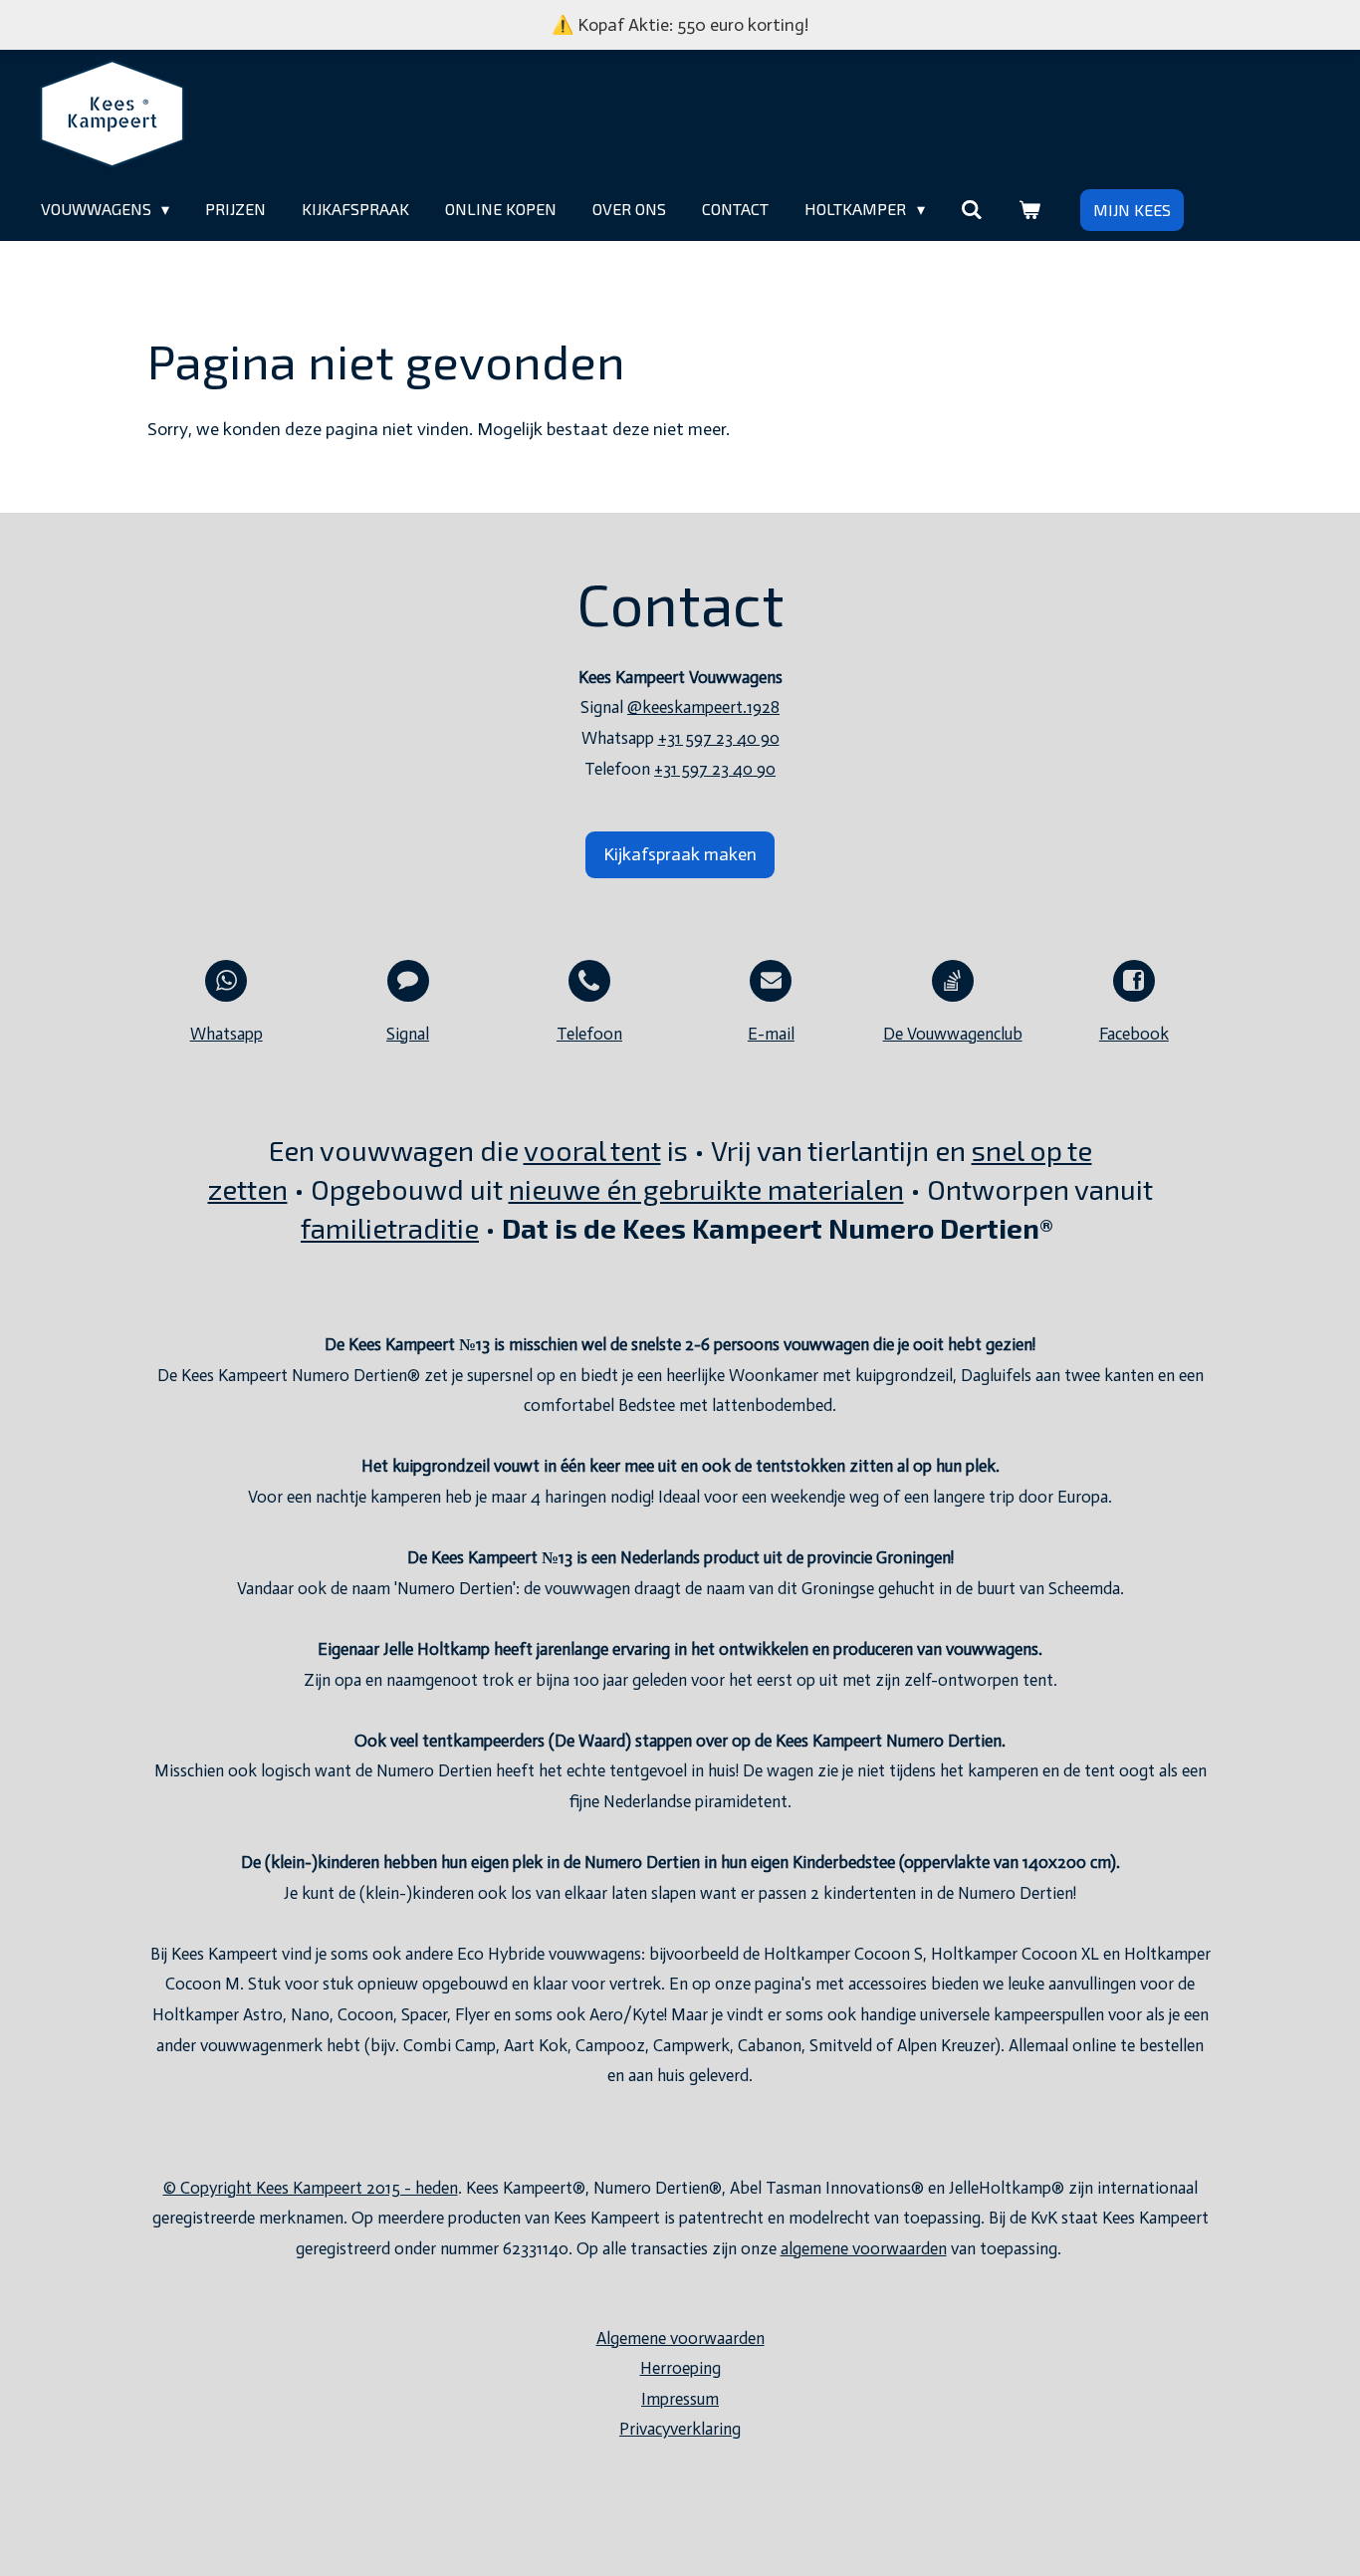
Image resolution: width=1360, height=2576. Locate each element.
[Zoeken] (972, 209)
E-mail (771, 1034)
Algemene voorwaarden (680, 2338)
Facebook (1134, 1034)
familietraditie (390, 1228)
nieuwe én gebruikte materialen (706, 1189)
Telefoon (589, 1034)
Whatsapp (227, 1034)
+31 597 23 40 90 (719, 738)
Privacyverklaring (680, 2429)
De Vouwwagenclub (953, 1034)
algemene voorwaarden (864, 2248)
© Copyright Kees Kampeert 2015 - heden (311, 2188)
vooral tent (592, 1150)
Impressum (680, 2399)
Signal (408, 1034)
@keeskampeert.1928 (703, 707)
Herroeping (680, 2368)
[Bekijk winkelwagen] (1029, 209)
